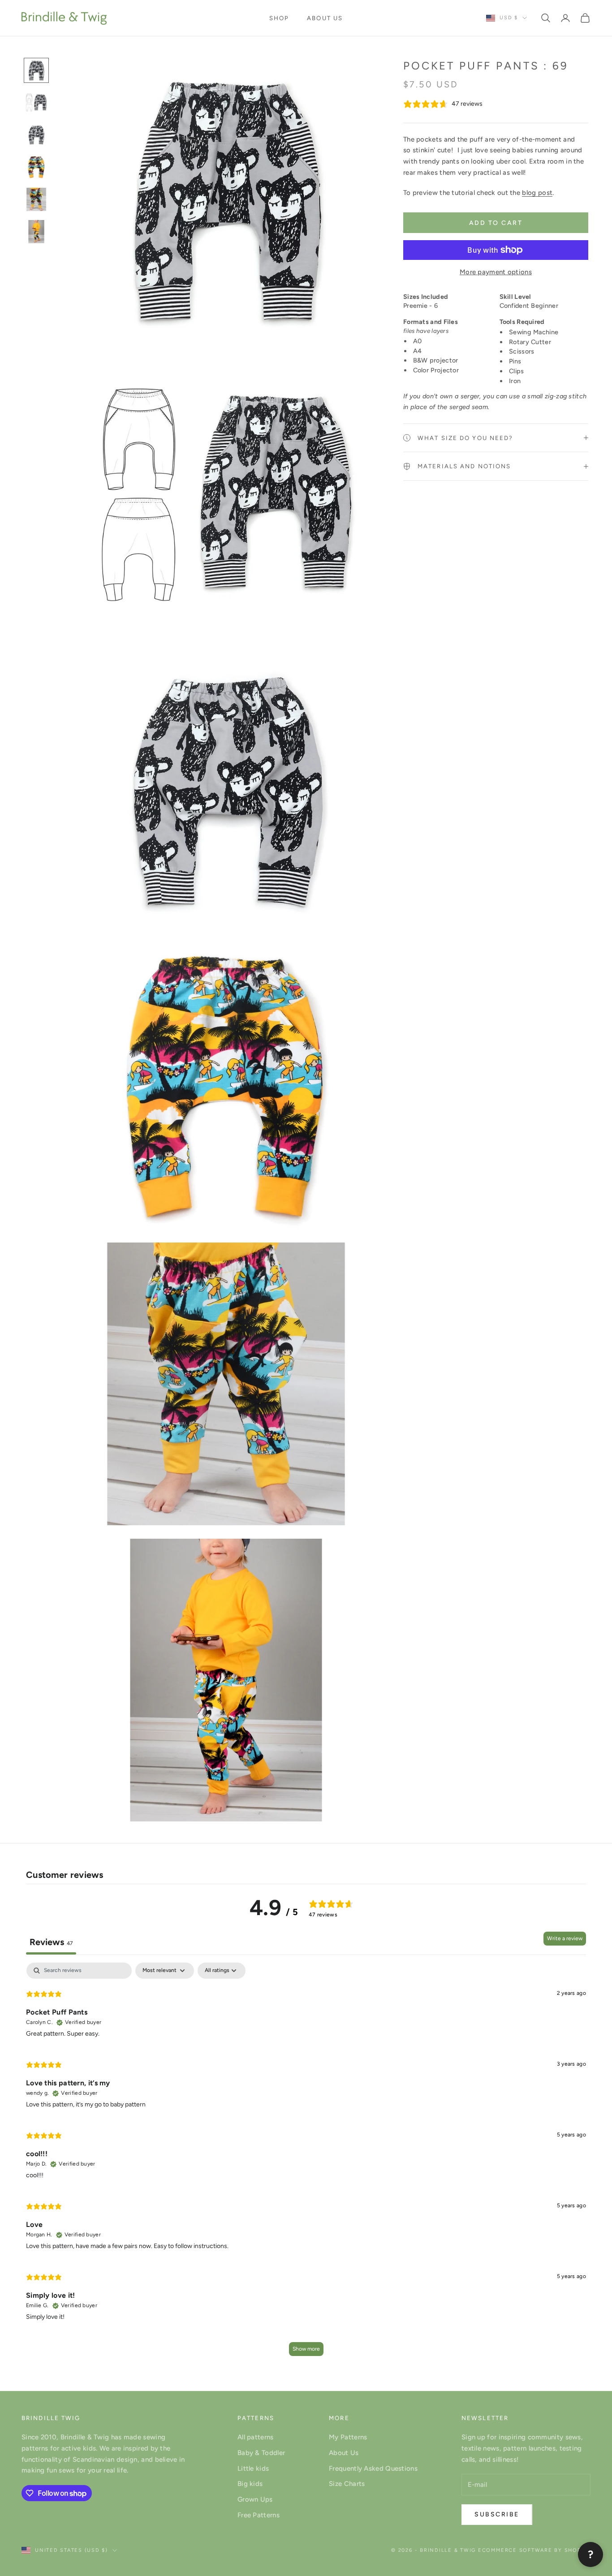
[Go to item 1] (36, 70)
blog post (537, 193)
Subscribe (497, 2514)
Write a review (565, 1938)
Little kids (253, 2468)
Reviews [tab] (51, 1942)
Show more (306, 2349)
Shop (279, 18)
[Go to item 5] (36, 199)
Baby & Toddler (261, 2453)
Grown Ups (255, 2499)
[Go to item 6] (36, 232)
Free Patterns (259, 2515)
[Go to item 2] (36, 103)
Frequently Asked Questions (373, 2468)
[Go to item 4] (36, 167)
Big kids (250, 2484)
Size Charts (347, 2484)
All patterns (256, 2437)
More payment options (496, 272)
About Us (325, 18)
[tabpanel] (306, 2164)
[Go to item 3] (36, 135)
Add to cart (496, 223)
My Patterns (348, 2437)
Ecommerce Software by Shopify (534, 2550)
